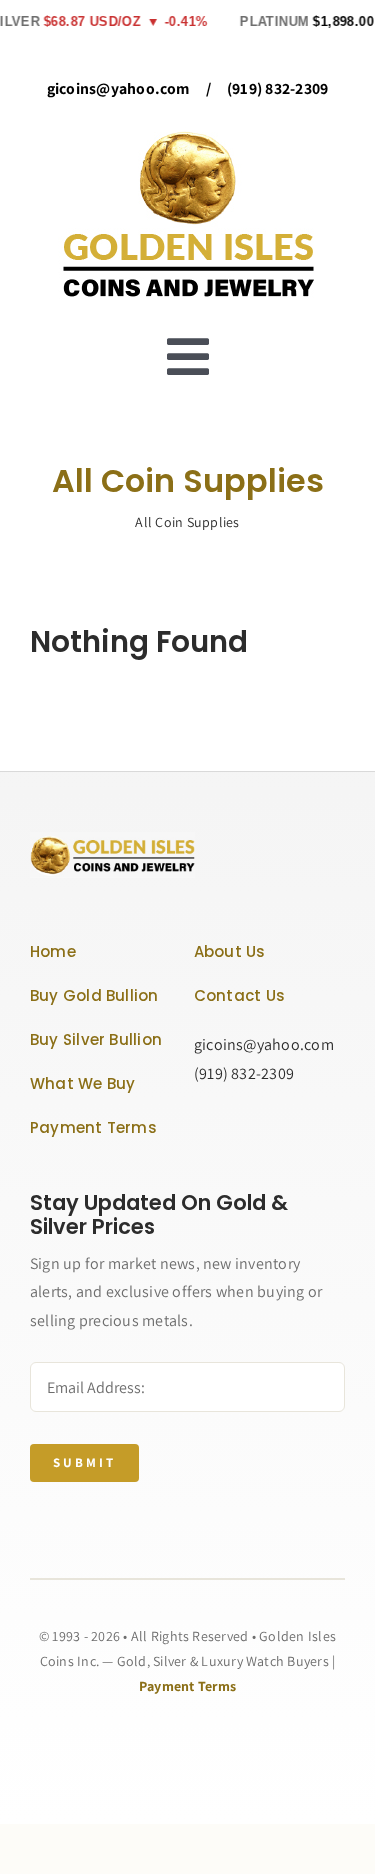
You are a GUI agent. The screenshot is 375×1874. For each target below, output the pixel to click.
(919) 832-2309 (277, 89)
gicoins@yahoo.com (118, 89)
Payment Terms (187, 1686)
